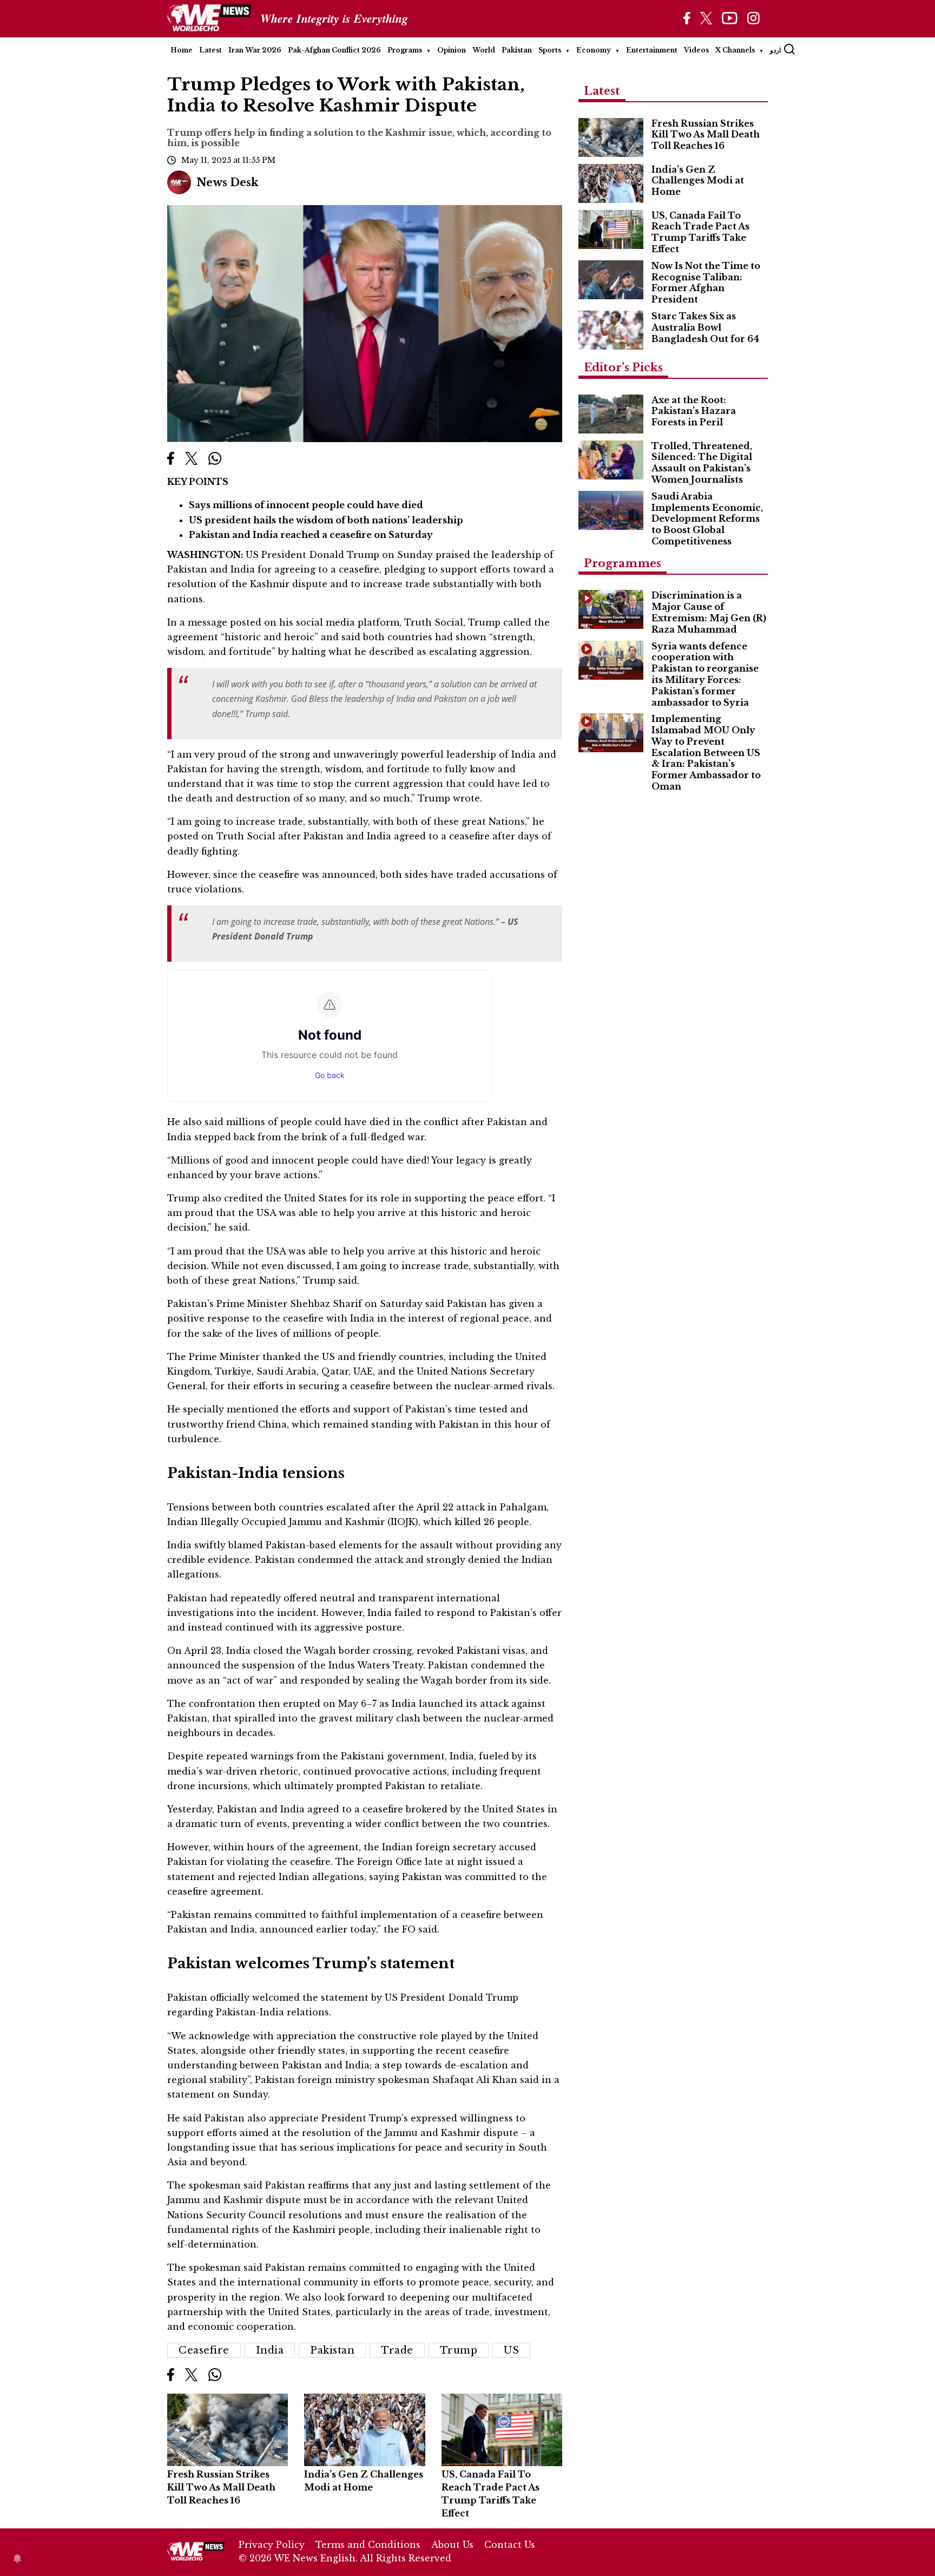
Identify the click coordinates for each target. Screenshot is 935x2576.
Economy (594, 50)
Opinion (452, 50)
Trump (459, 2350)
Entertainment (652, 50)
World (484, 50)
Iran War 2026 (255, 50)
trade (397, 2350)
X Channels (735, 50)
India (270, 2350)
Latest (210, 50)
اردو (775, 50)
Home (182, 50)
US (511, 2350)
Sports (550, 50)
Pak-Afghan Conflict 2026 (334, 50)
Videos (696, 50)
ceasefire (204, 2350)
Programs (405, 50)
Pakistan (517, 50)
